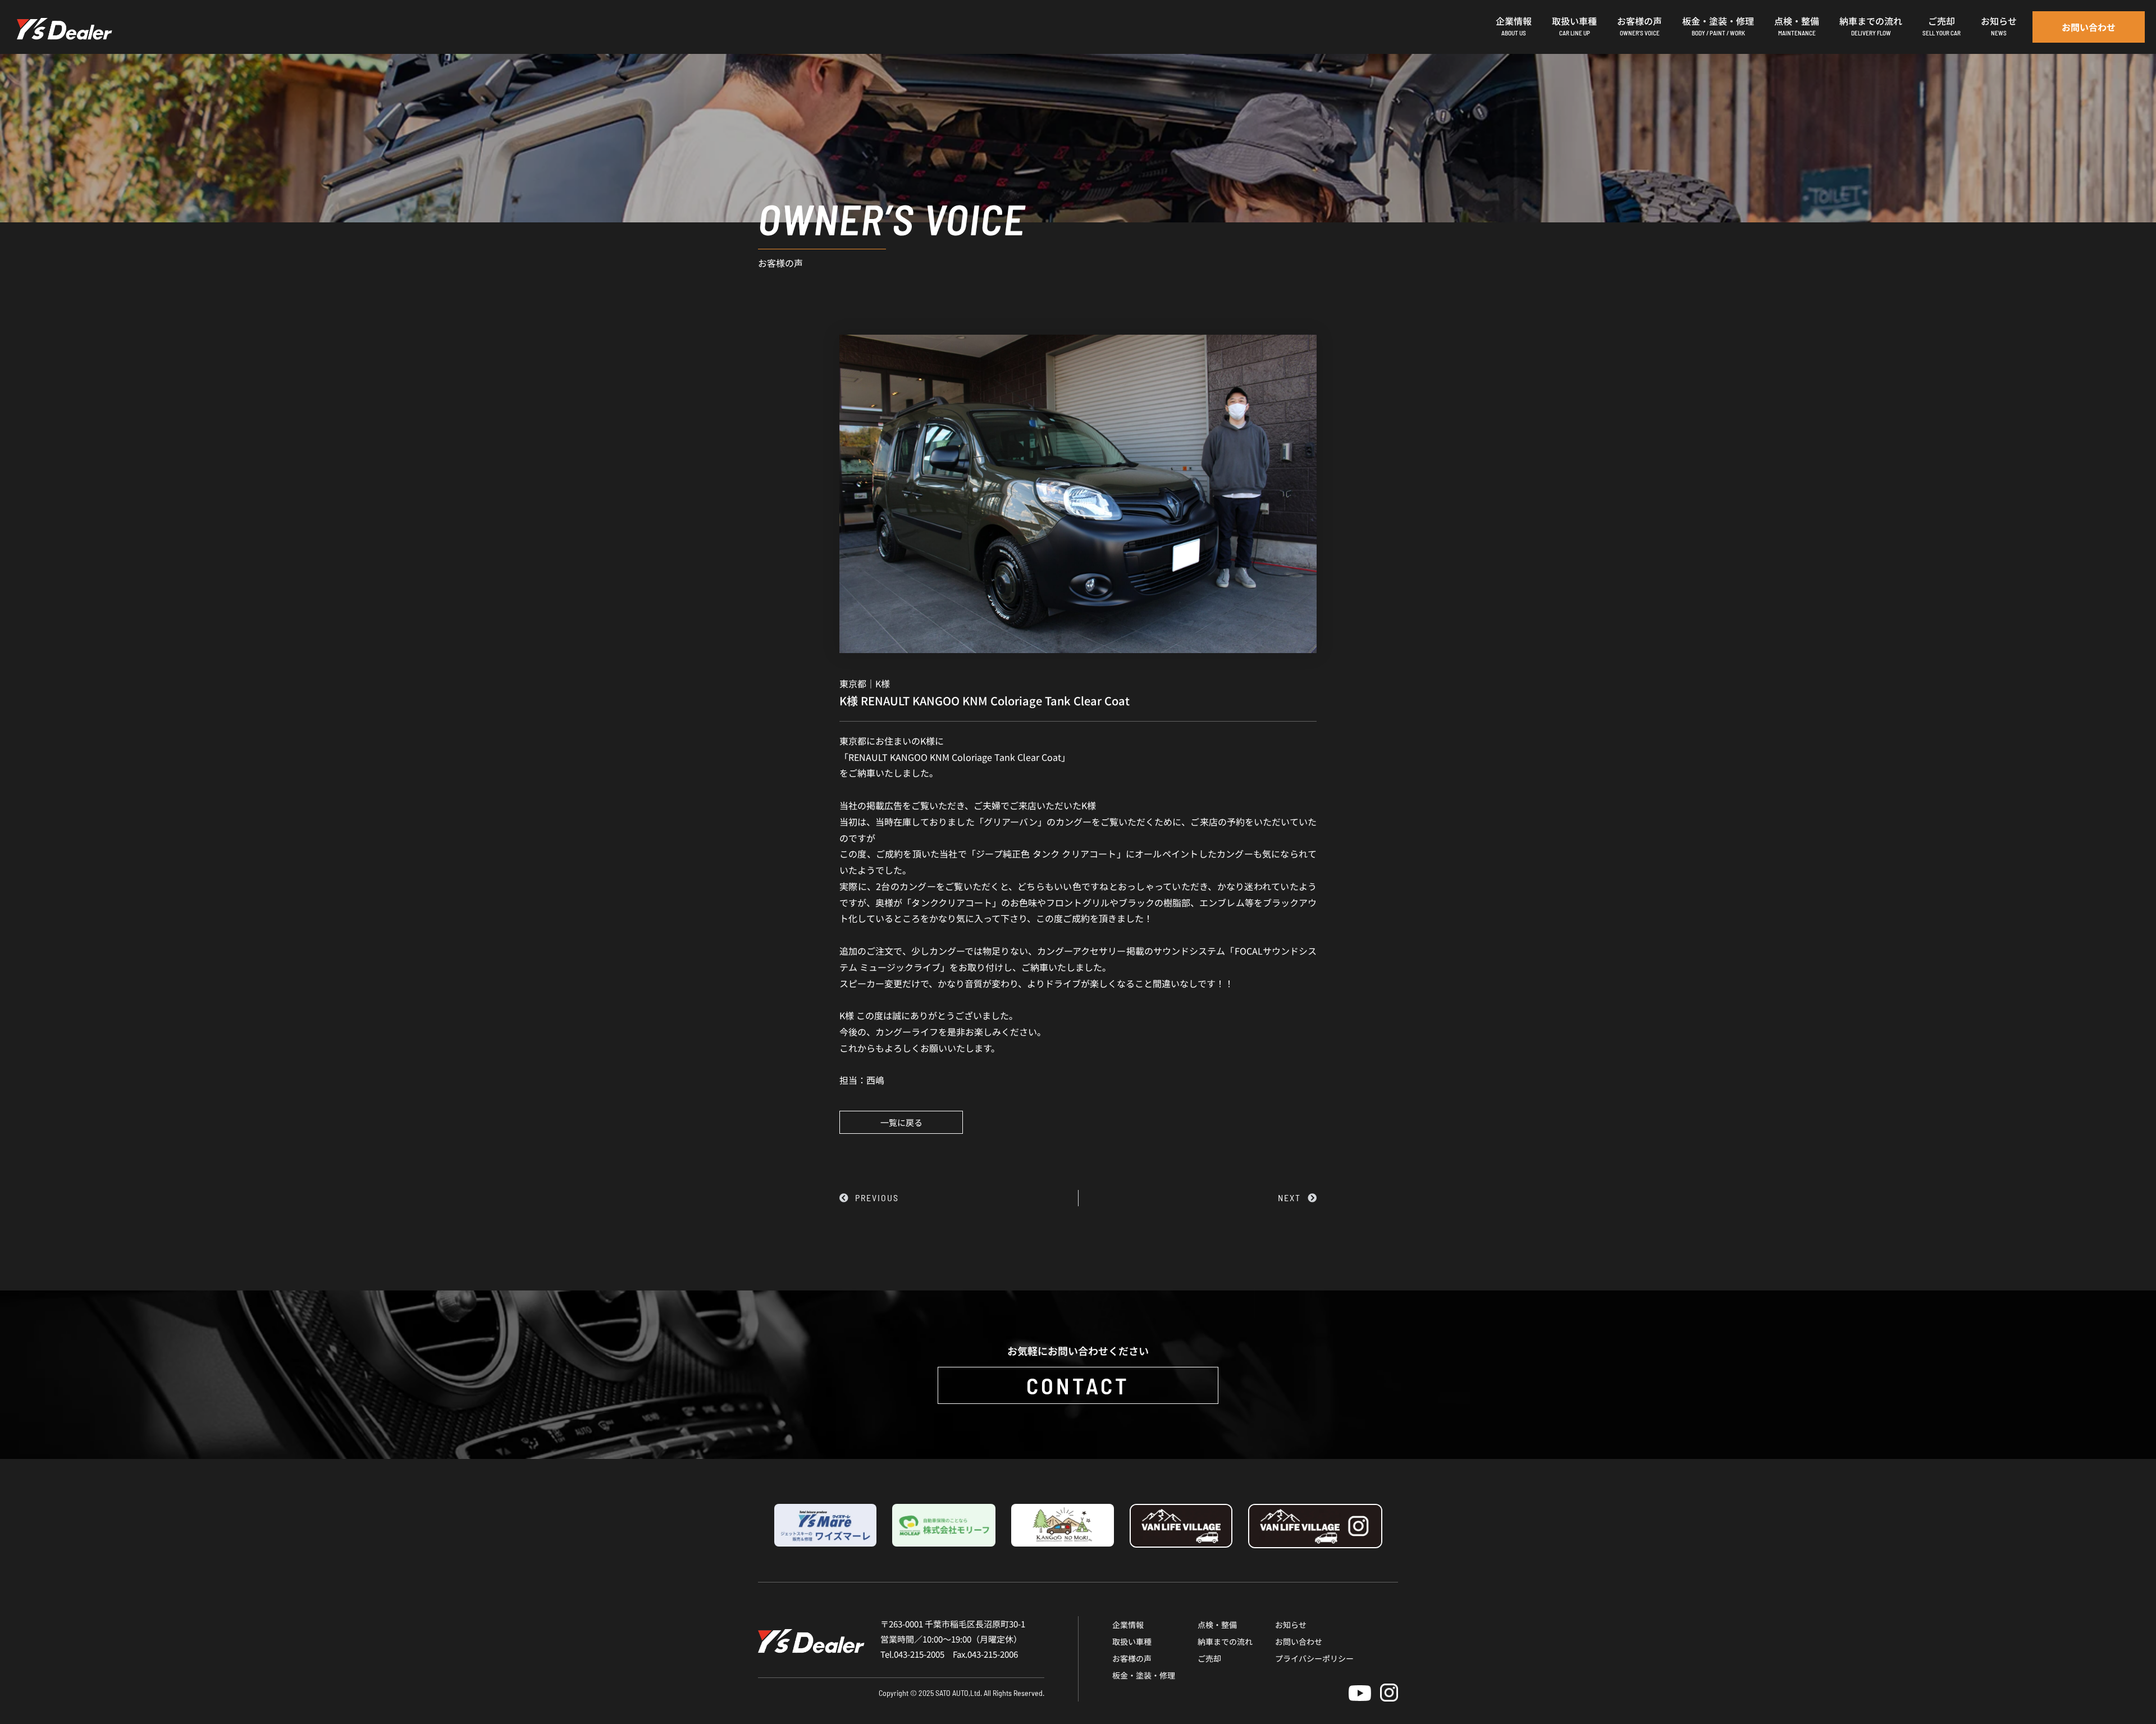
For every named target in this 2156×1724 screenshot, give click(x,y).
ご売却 (1209, 1658)
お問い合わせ (1299, 1641)
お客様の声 (1132, 1658)
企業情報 (1128, 1625)
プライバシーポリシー (1314, 1658)
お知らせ (1291, 1625)
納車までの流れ (1225, 1641)
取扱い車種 (1132, 1641)
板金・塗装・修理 (1144, 1675)
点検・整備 (1217, 1625)
